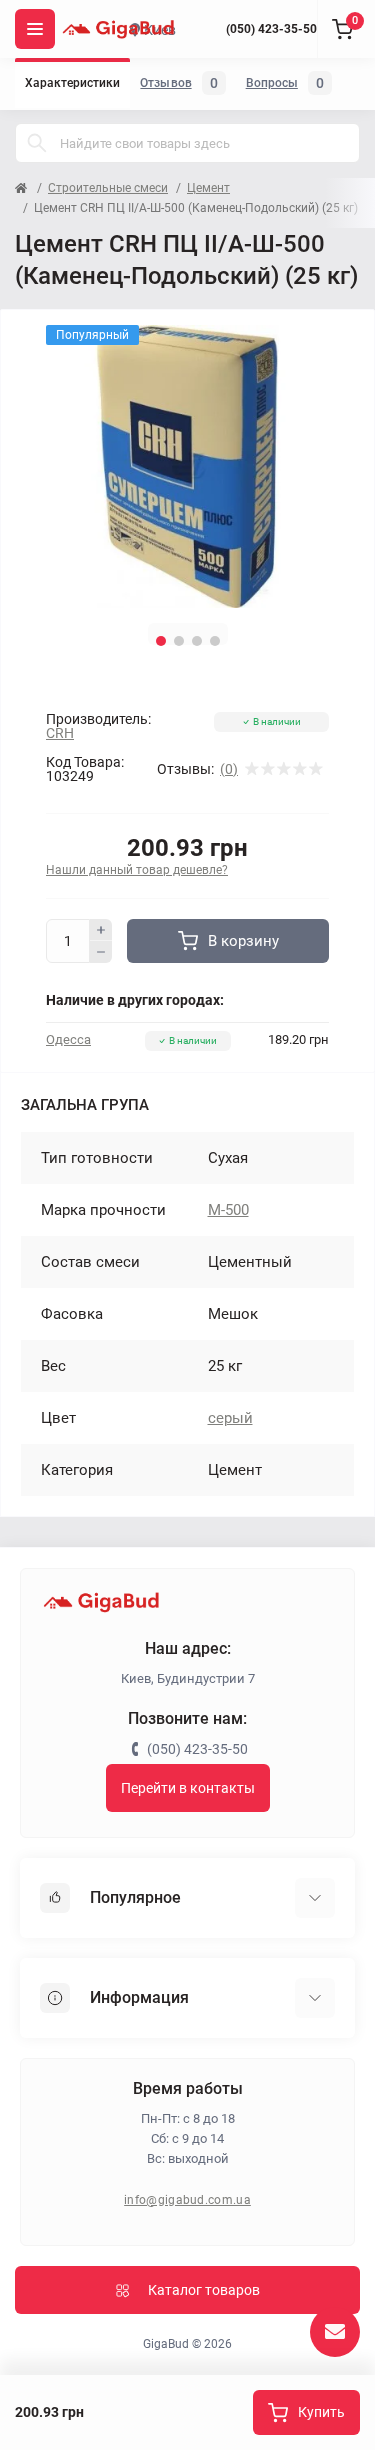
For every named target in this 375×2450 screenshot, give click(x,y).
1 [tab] (161, 641)
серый (230, 1418)
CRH (60, 733)
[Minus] (101, 952)
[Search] (37, 143)
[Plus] (101, 930)
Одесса (68, 1039)
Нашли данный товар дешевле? (137, 870)
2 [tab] (179, 641)
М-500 (228, 1210)
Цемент (208, 188)
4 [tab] (215, 641)
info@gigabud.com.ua (187, 2200)
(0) (229, 769)
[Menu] (35, 29)
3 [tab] (197, 641)
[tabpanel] (187, 466)
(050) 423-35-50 (271, 29)
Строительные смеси (108, 188)
